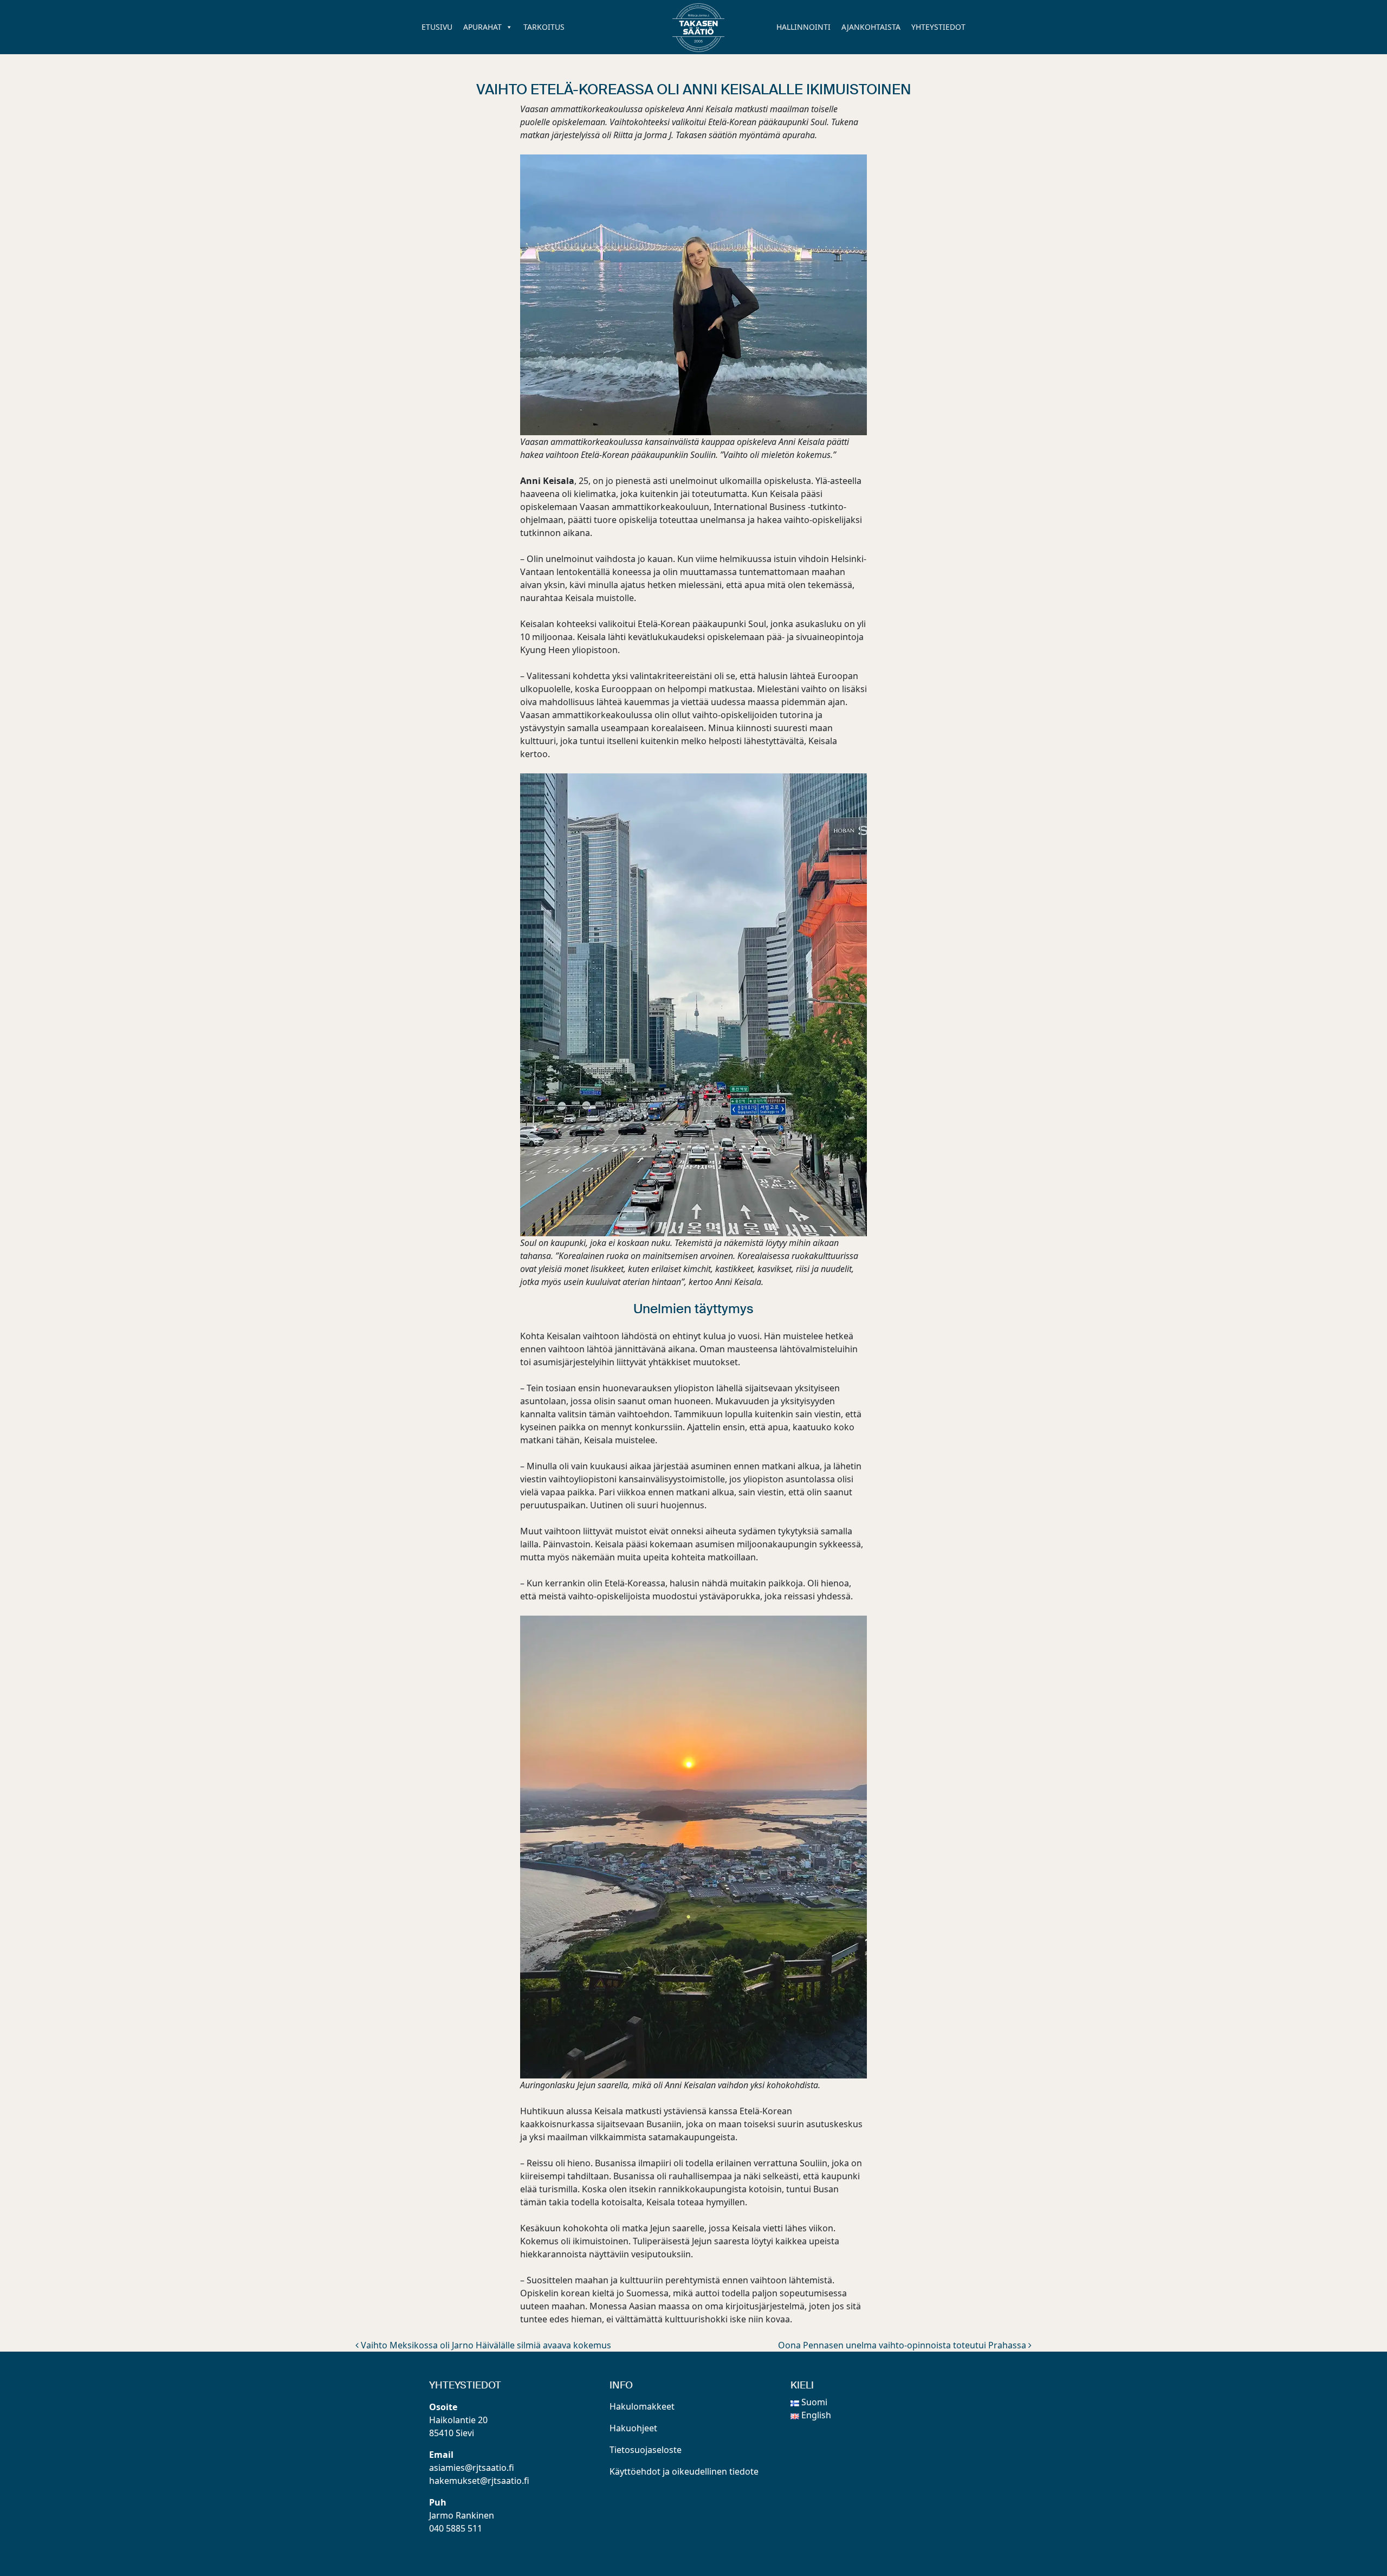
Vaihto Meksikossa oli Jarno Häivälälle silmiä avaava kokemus (485, 2345)
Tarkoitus (544, 27)
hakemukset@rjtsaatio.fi (479, 2481)
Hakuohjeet (633, 2428)
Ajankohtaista (871, 27)
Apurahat (482, 27)
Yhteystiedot (938, 27)
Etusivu (437, 27)
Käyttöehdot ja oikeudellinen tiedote (684, 2471)
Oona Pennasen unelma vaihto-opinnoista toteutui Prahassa (903, 2345)
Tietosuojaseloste (646, 2450)
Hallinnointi (803, 27)
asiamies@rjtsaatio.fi (472, 2468)
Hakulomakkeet (642, 2406)
